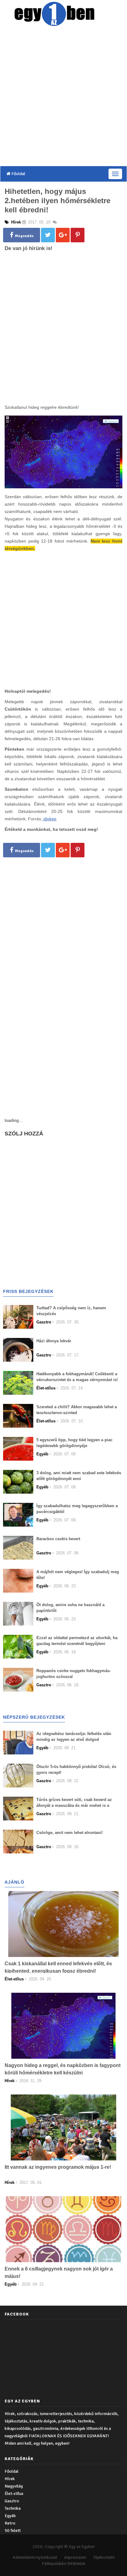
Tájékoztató (104, 2557)
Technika (13, 2508)
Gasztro (12, 2501)
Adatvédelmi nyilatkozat (35, 2557)
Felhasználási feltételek (64, 2564)
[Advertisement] (63, 97)
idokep (50, 819)
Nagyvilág (14, 2486)
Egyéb (10, 2516)
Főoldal (18, 174)
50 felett (13, 2531)
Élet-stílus (14, 2494)
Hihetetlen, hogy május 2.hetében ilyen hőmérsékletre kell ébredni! (57, 201)
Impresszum (75, 2557)
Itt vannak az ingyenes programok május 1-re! (58, 2167)
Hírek (10, 2479)
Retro (10, 2523)
